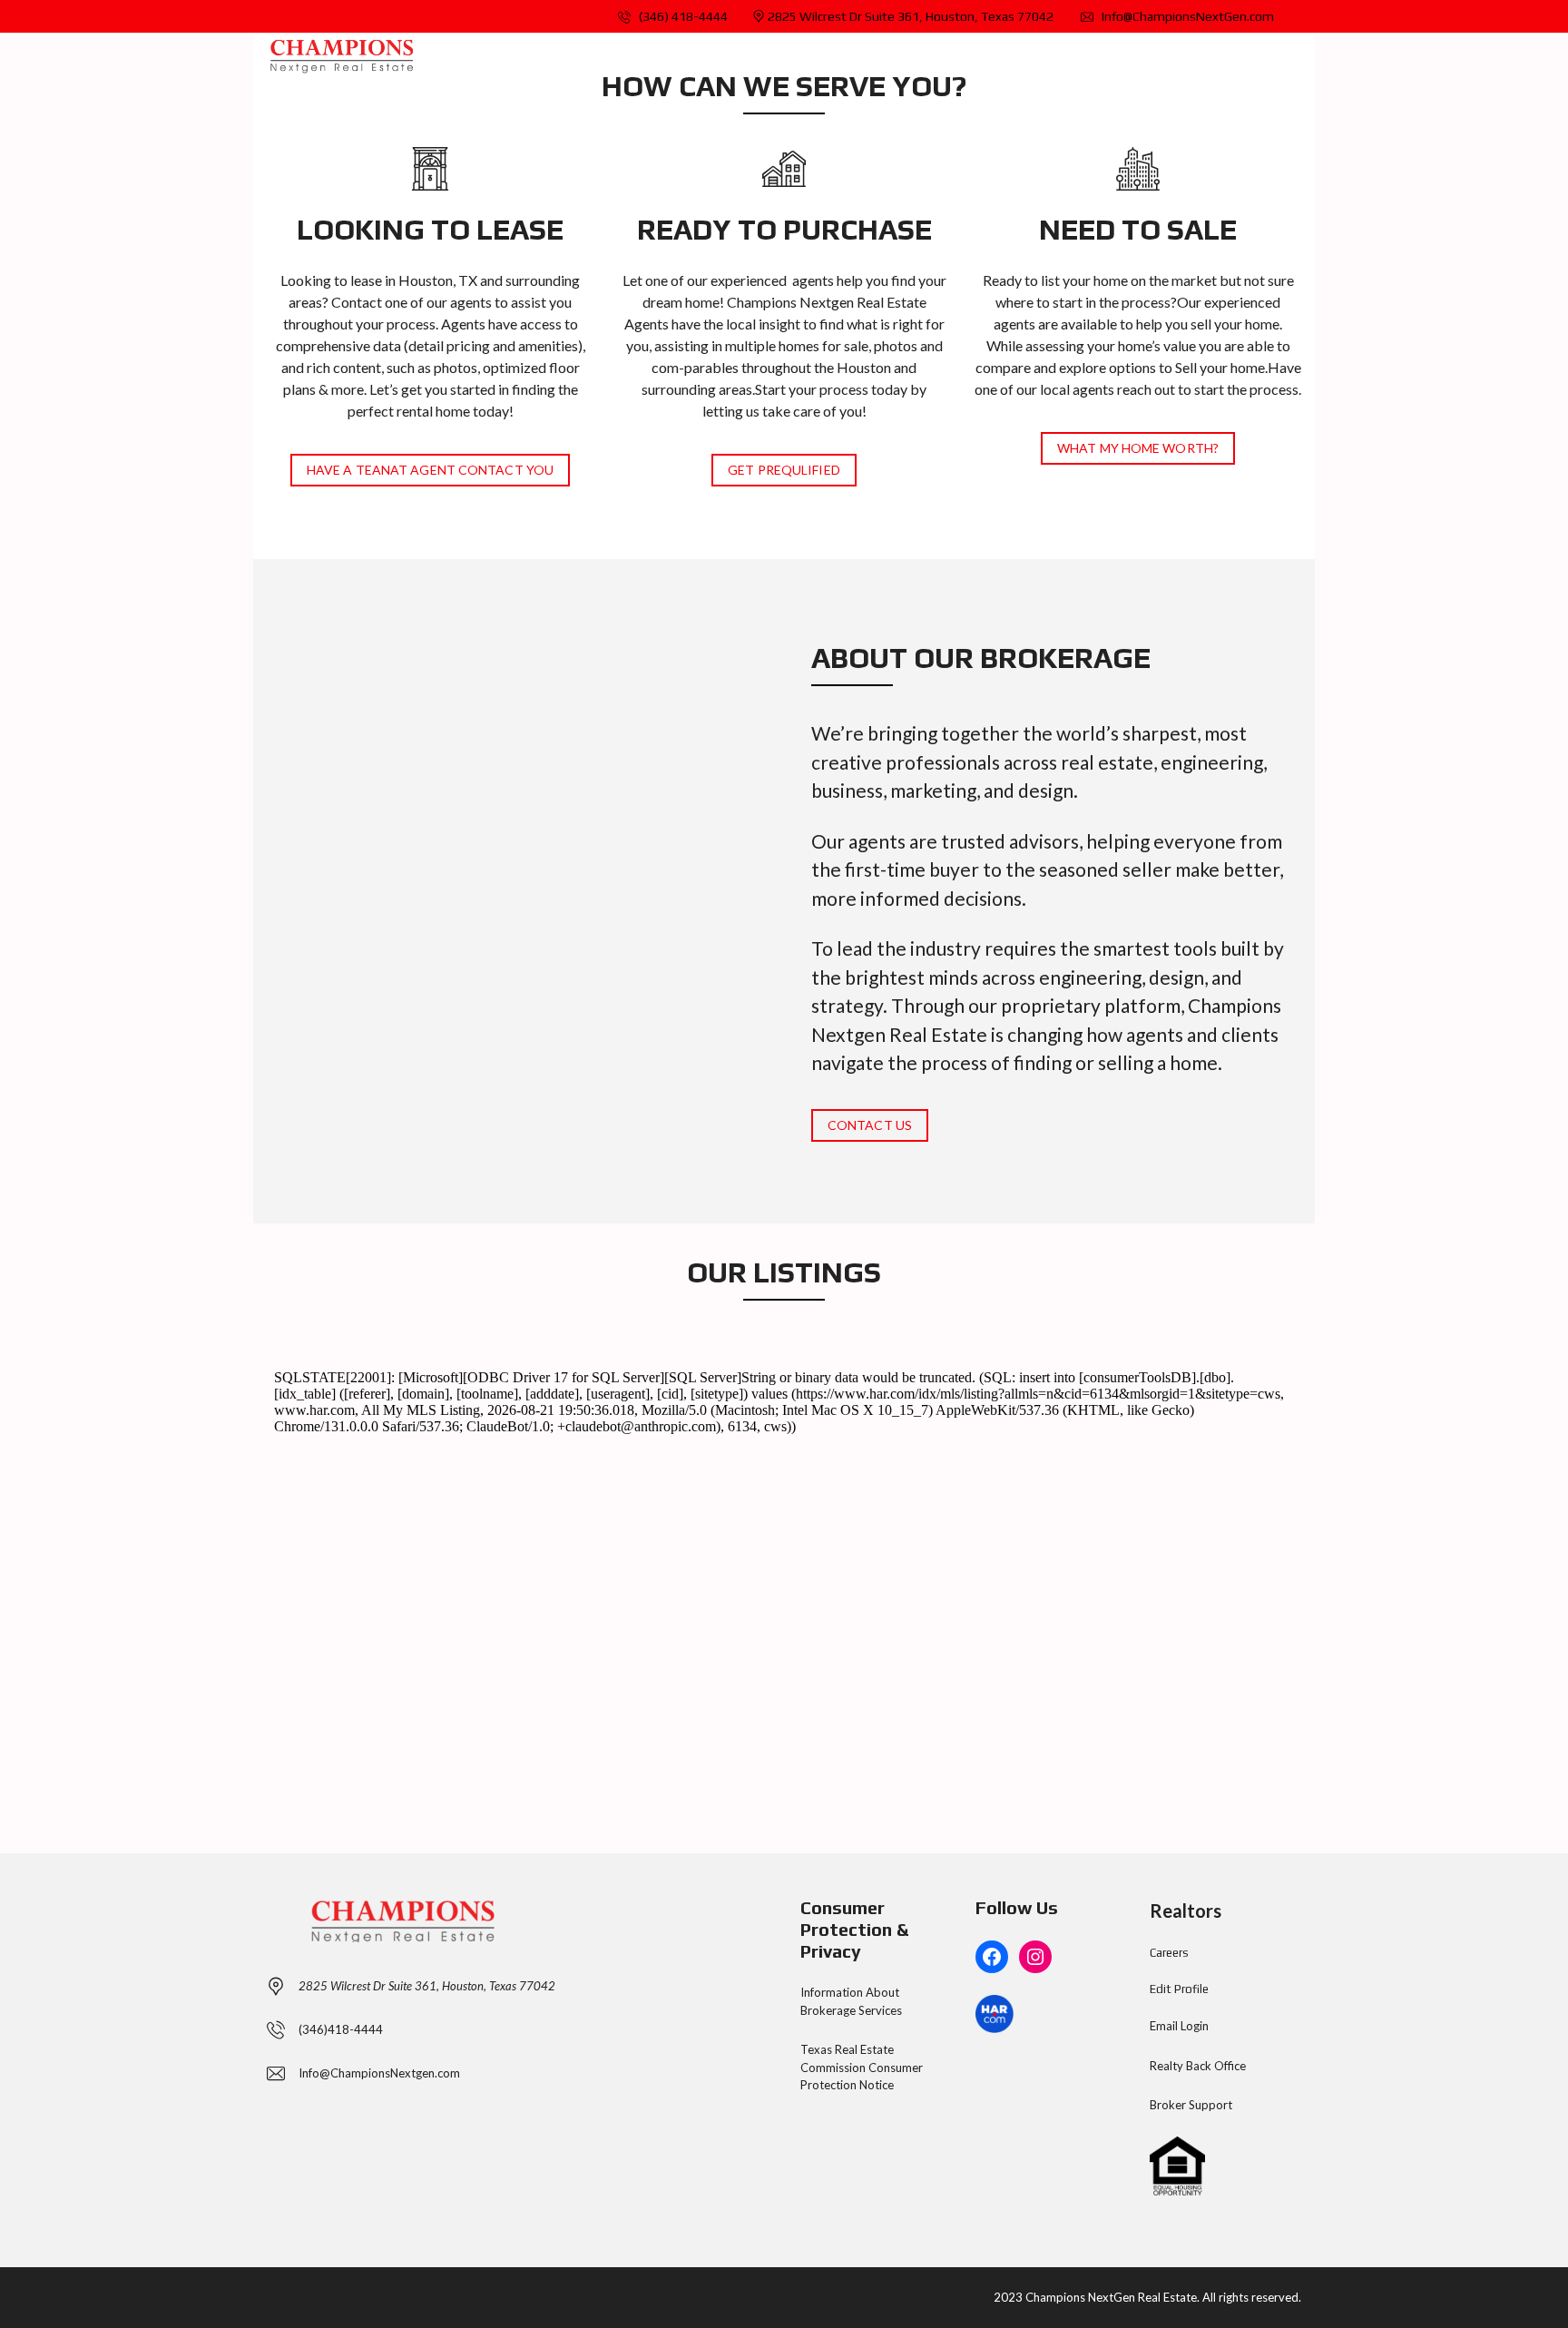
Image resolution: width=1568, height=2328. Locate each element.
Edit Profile (1179, 1989)
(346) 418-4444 (682, 16)
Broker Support (1191, 2105)
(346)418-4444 (341, 2029)
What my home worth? (1138, 448)
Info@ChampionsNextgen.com (379, 2073)
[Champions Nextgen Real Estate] (341, 55)
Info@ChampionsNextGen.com (1186, 16)
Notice (877, 2085)
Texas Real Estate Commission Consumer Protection (862, 2067)
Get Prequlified (784, 470)
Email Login (1179, 2026)
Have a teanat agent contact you (430, 470)
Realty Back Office (1198, 2066)
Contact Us (870, 1125)
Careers (1169, 1953)
